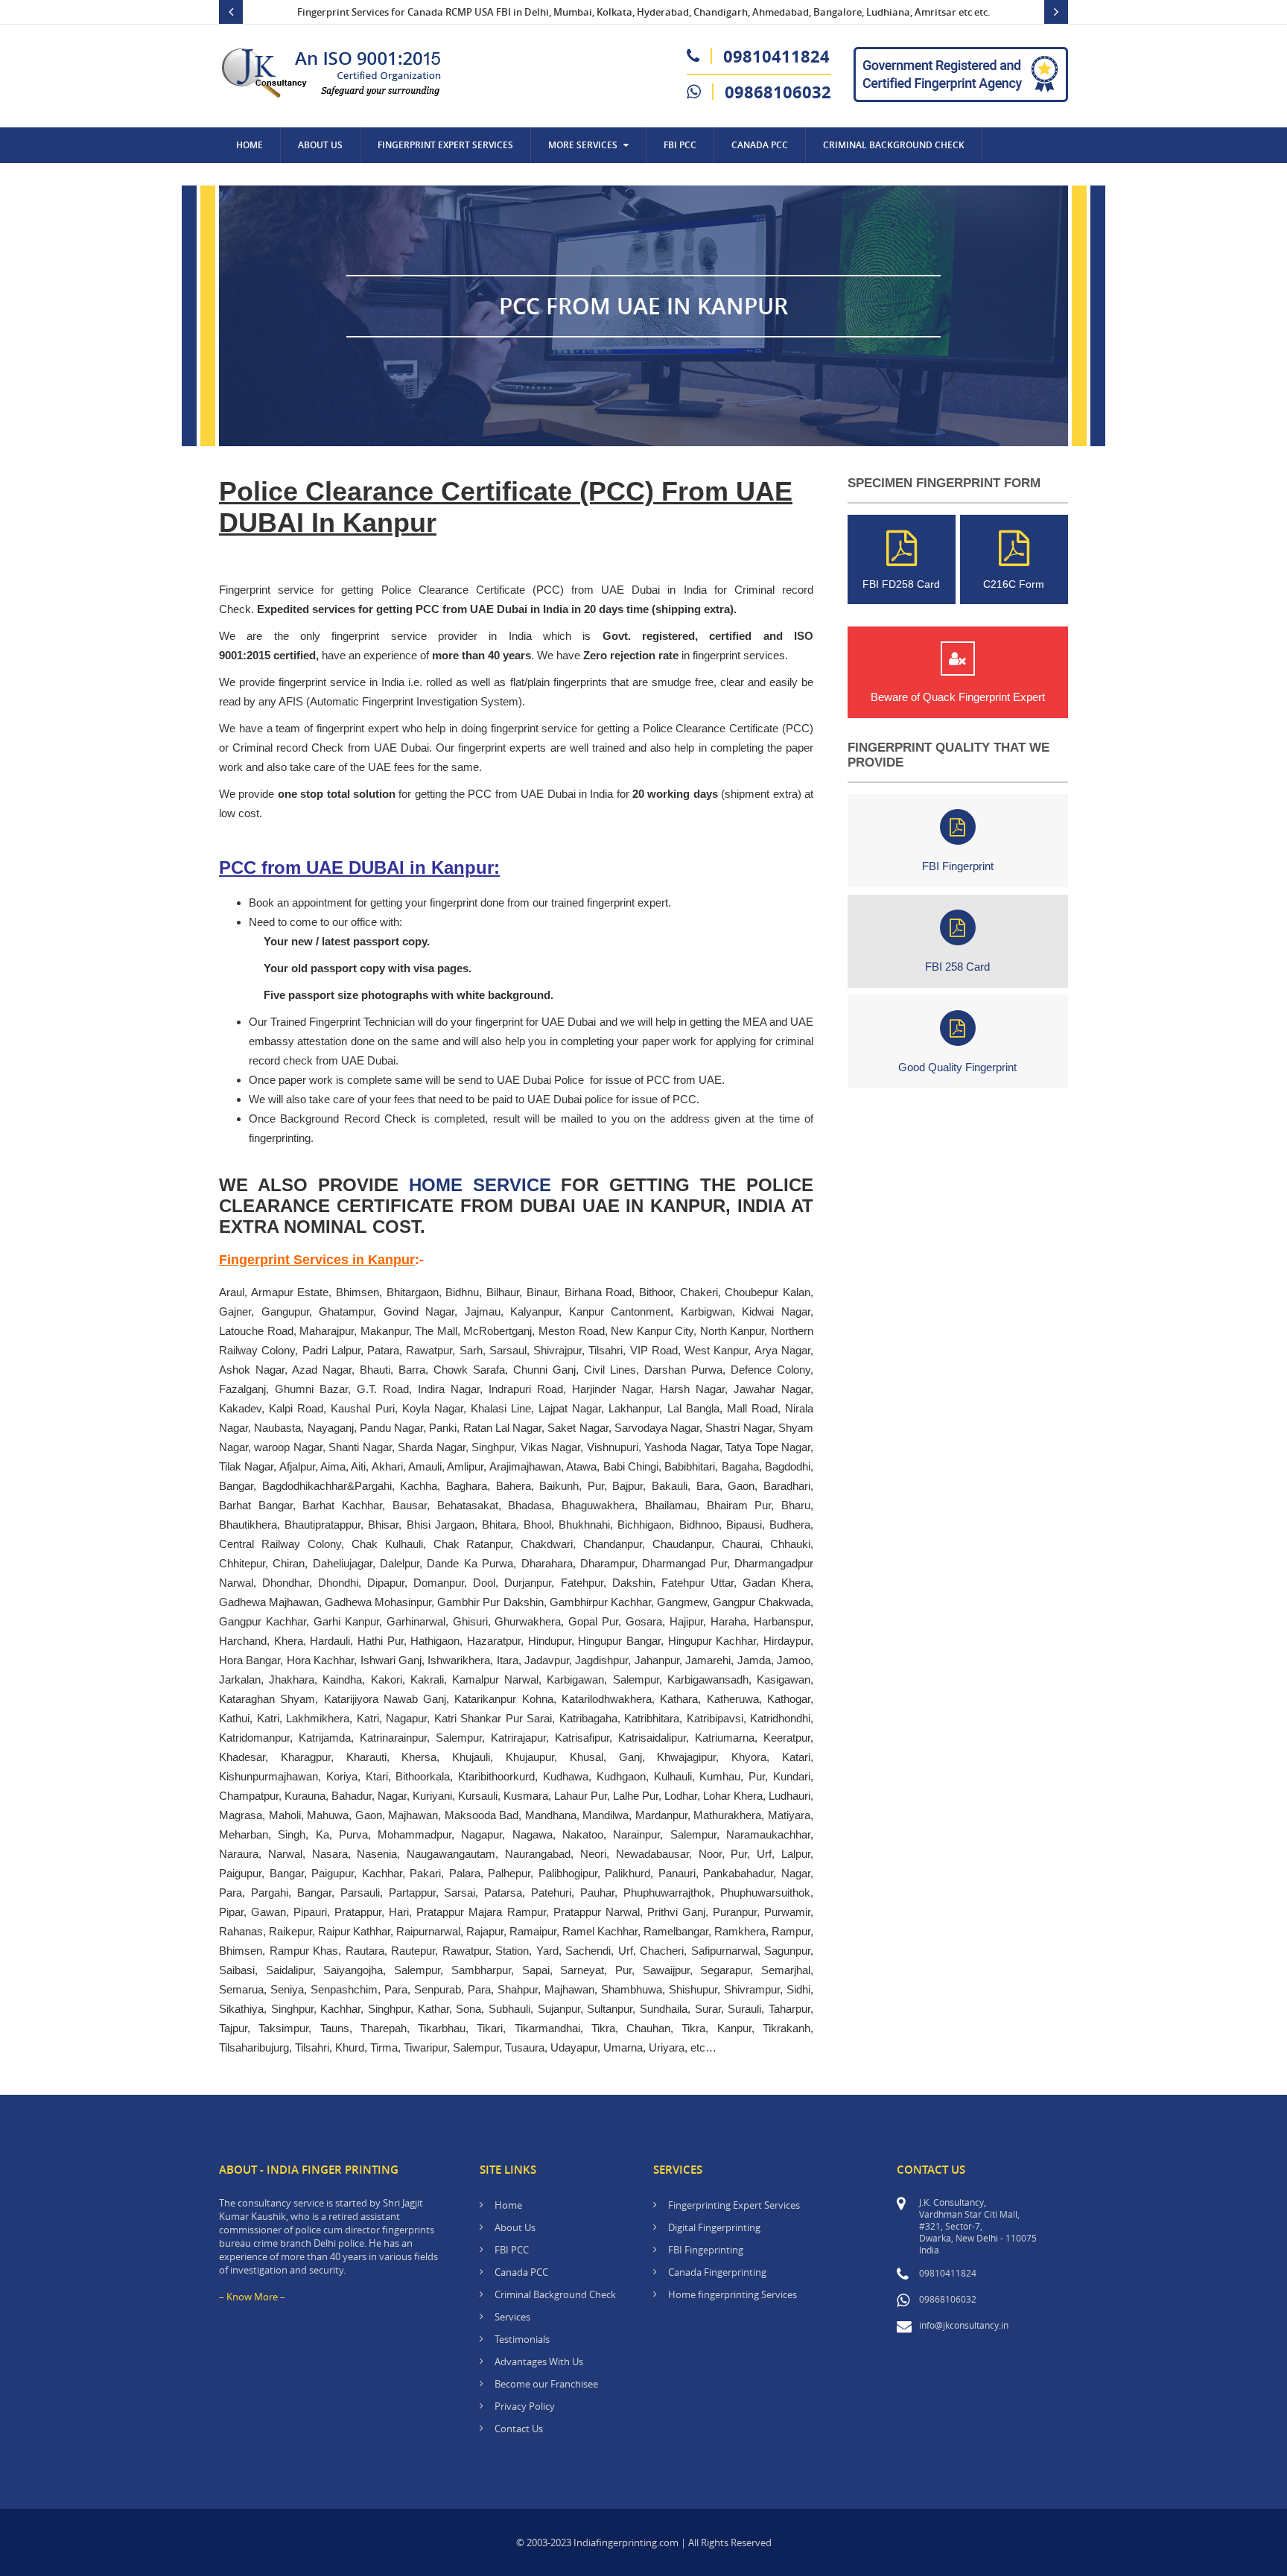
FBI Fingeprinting (706, 2250)
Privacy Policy (525, 2406)
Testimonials (522, 2339)
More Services (583, 145)
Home (250, 145)
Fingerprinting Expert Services (734, 2205)
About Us (320, 145)
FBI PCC (680, 145)
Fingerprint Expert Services (445, 145)
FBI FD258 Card (901, 584)
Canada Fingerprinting (717, 2272)
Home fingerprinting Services (733, 2294)
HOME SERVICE (480, 1185)
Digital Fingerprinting (714, 2227)
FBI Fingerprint (958, 866)
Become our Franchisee (547, 2384)
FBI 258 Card (957, 967)
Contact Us (264, 181)
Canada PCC (521, 2272)
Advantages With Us (539, 2361)
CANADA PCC (760, 145)
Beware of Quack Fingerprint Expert (958, 697)
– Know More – (252, 2297)
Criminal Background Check (894, 145)
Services (512, 2317)
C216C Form (1014, 584)
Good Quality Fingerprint (957, 1067)
